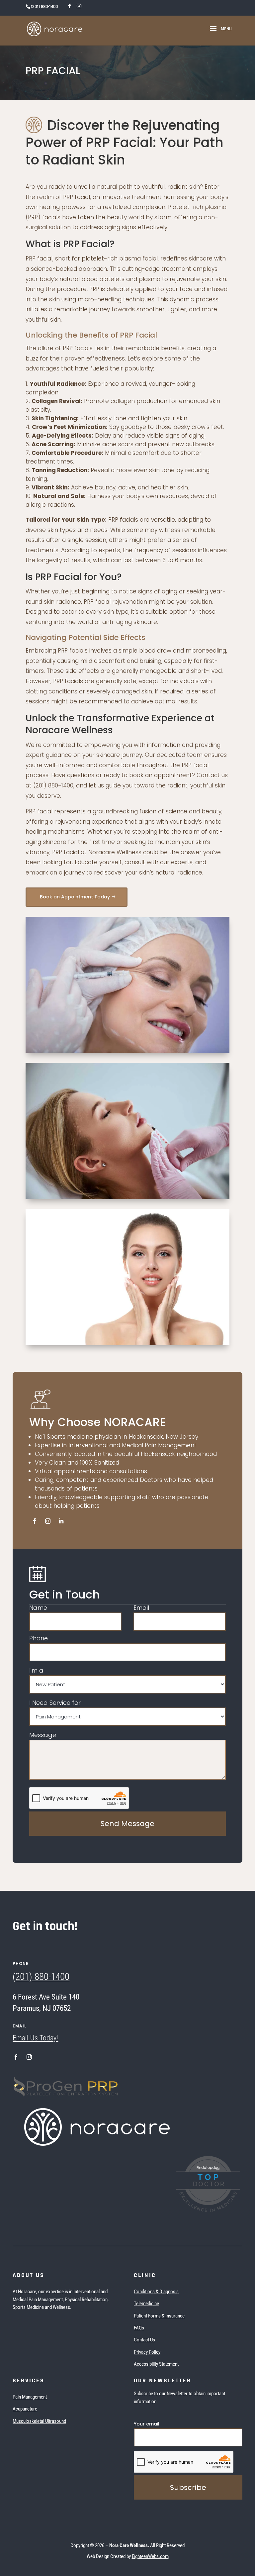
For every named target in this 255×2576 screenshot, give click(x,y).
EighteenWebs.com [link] (150, 2556)
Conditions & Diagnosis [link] (156, 2292)
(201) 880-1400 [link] (41, 1977)
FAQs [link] (139, 2328)
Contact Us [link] (144, 2340)
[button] (219, 33)
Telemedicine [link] (146, 2304)
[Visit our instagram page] (79, 6)
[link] (55, 29)
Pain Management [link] (30, 2397)
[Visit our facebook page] (69, 6)
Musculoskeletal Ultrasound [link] (39, 2421)
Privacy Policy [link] (147, 2352)
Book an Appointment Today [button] (75, 897)
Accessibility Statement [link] (156, 2364)
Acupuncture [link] (25, 2409)
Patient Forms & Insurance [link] (159, 2316)
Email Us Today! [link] (35, 2038)
